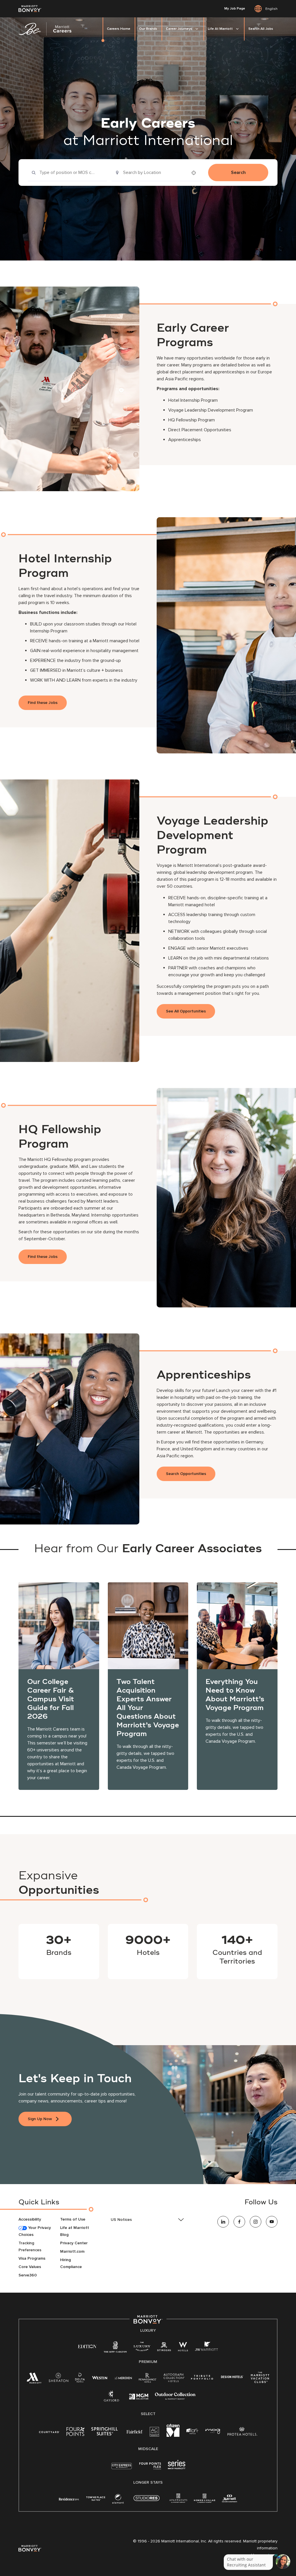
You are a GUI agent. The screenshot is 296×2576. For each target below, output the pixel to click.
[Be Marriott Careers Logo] (47, 29)
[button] (148, 2220)
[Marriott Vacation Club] (260, 2380)
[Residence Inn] (69, 2499)
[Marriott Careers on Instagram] (256, 2222)
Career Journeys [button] (179, 29)
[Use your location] (195, 173)
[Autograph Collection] (174, 2379)
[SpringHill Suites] (106, 2433)
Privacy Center (74, 2243)
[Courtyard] (49, 2431)
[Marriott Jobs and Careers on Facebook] (239, 2222)
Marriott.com (72, 2251)
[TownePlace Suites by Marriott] (96, 2499)
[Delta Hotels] (80, 2379)
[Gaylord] (111, 2400)
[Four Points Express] (150, 2469)
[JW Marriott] (206, 2348)
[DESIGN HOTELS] (232, 2377)
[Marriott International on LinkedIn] (223, 2222)
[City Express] (122, 2469)
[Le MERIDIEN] (123, 2377)
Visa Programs (32, 2258)
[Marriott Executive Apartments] (230, 2499)
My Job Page (235, 9)
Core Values (30, 2267)
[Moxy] (213, 2431)
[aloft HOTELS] (192, 2431)
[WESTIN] (100, 2377)
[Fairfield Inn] (135, 2431)
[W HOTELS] (183, 2348)
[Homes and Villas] (205, 2500)
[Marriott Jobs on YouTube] (272, 2222)
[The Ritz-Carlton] (115, 2348)
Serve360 (28, 2275)
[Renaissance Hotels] (148, 2379)
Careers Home (119, 29)
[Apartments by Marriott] (178, 2500)
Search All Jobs (261, 29)
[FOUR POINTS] (75, 2433)
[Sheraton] (58, 2379)
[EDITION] (87, 2346)
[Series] (177, 2468)
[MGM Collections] (139, 2397)
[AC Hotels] (155, 2433)
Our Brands (148, 29)
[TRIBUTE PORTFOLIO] (202, 2377)
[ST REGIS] (164, 2348)
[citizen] (173, 2435)
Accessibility (30, 2219)
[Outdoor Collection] (175, 2398)
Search (238, 173)
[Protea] (242, 2433)
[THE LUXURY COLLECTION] (142, 2348)
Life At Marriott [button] (220, 29)
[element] (118, 2500)
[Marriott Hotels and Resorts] (34, 2380)
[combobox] (67, 173)
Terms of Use (73, 2219)
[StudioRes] (147, 2501)
